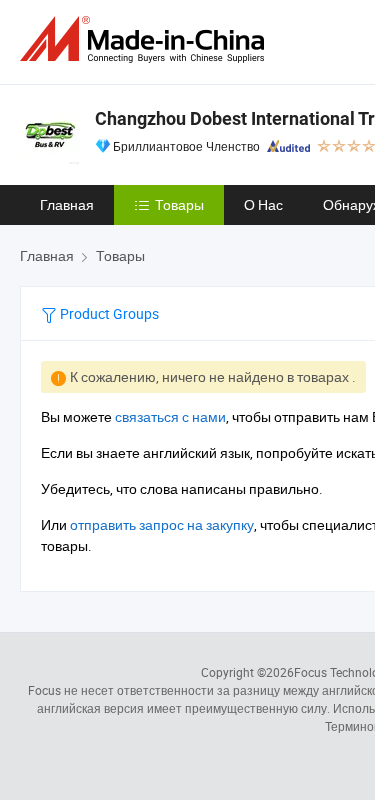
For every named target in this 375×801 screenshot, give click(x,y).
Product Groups (108, 313)
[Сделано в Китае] (146, 39)
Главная (67, 204)
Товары (179, 204)
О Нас (263, 204)
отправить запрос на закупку (162, 524)
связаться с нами (170, 416)
